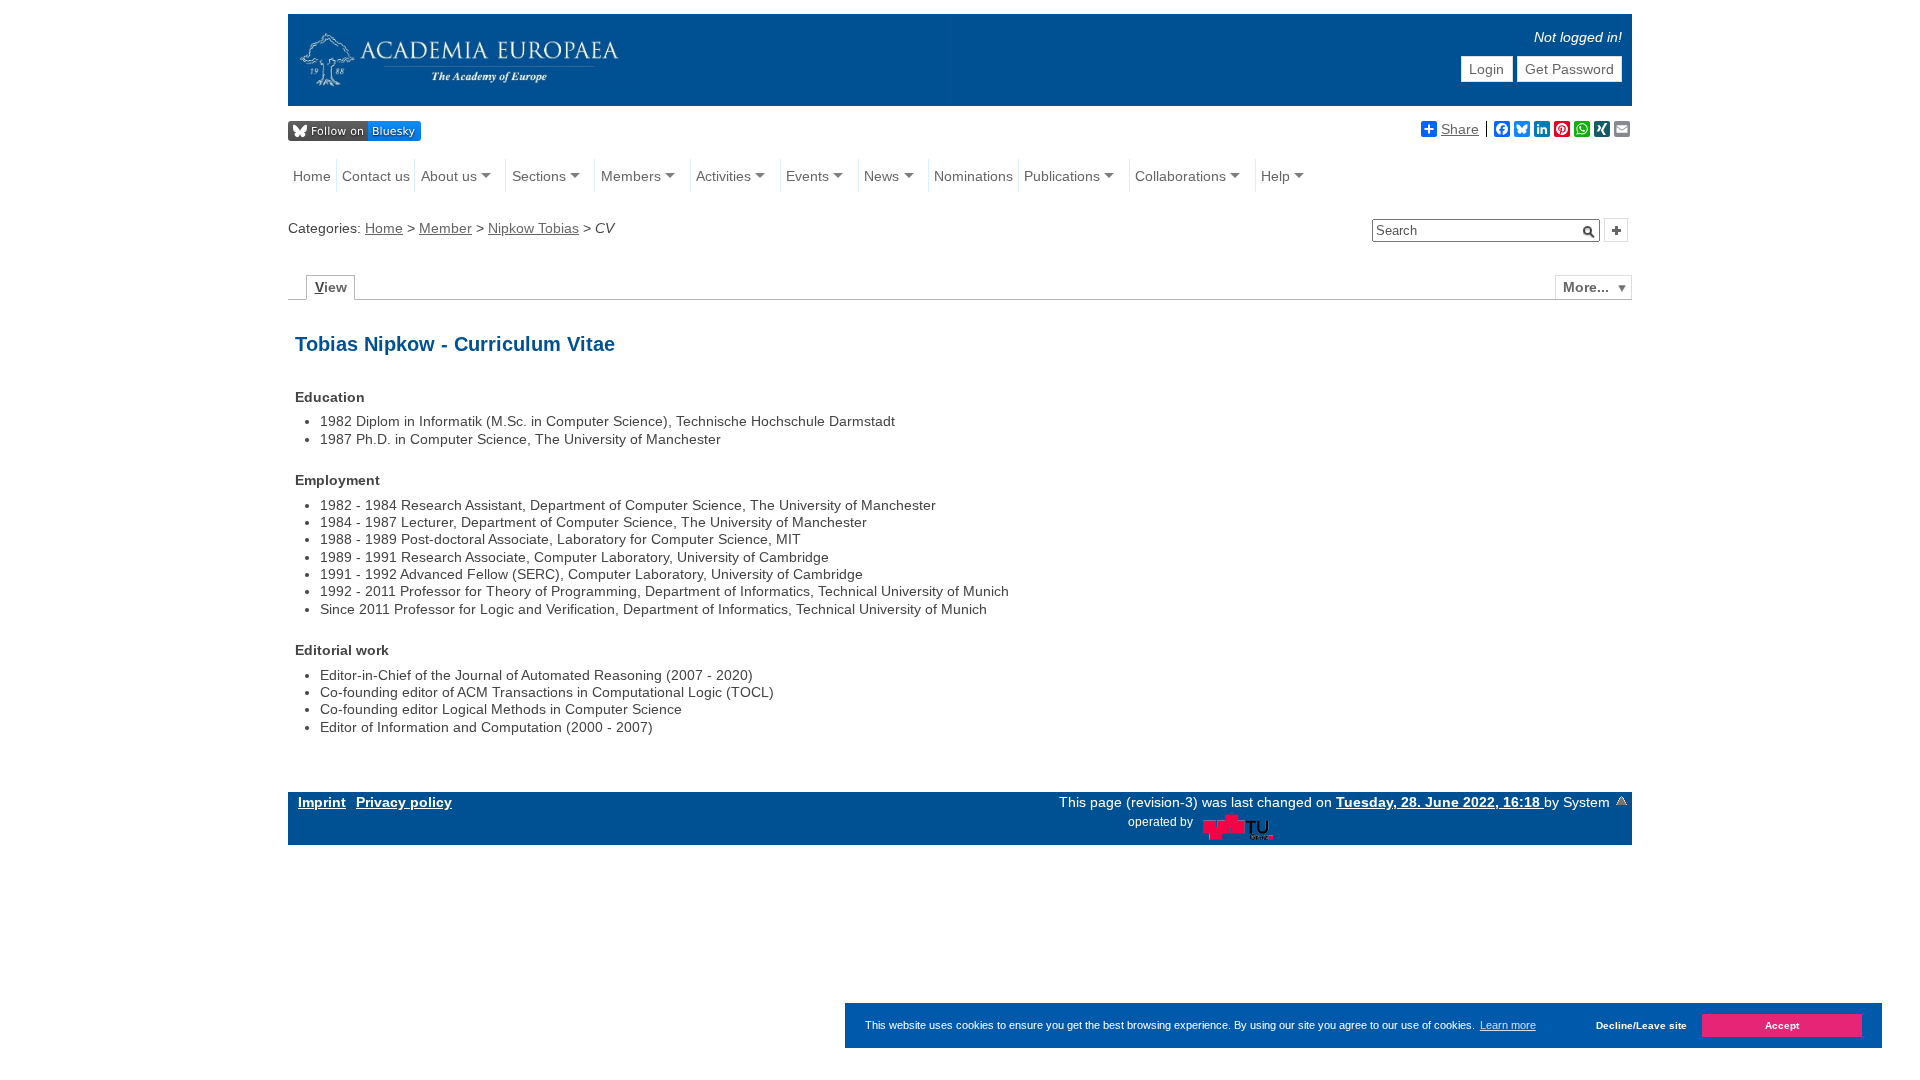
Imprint (322, 802)
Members (631, 176)
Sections (539, 176)
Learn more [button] (1508, 1025)
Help (1275, 176)
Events (807, 176)
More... (1586, 287)
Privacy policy (404, 802)
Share (1460, 129)
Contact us (376, 176)
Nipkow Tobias (533, 228)
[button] (1589, 232)
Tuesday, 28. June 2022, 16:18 (1440, 802)
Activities (723, 176)
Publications (1062, 176)
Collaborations (1180, 176)
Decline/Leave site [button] (1641, 1025)
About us (449, 176)
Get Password (1569, 69)
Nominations (973, 176)
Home (312, 176)
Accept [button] (1782, 1025)
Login (1486, 69)
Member (445, 228)
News (881, 176)
